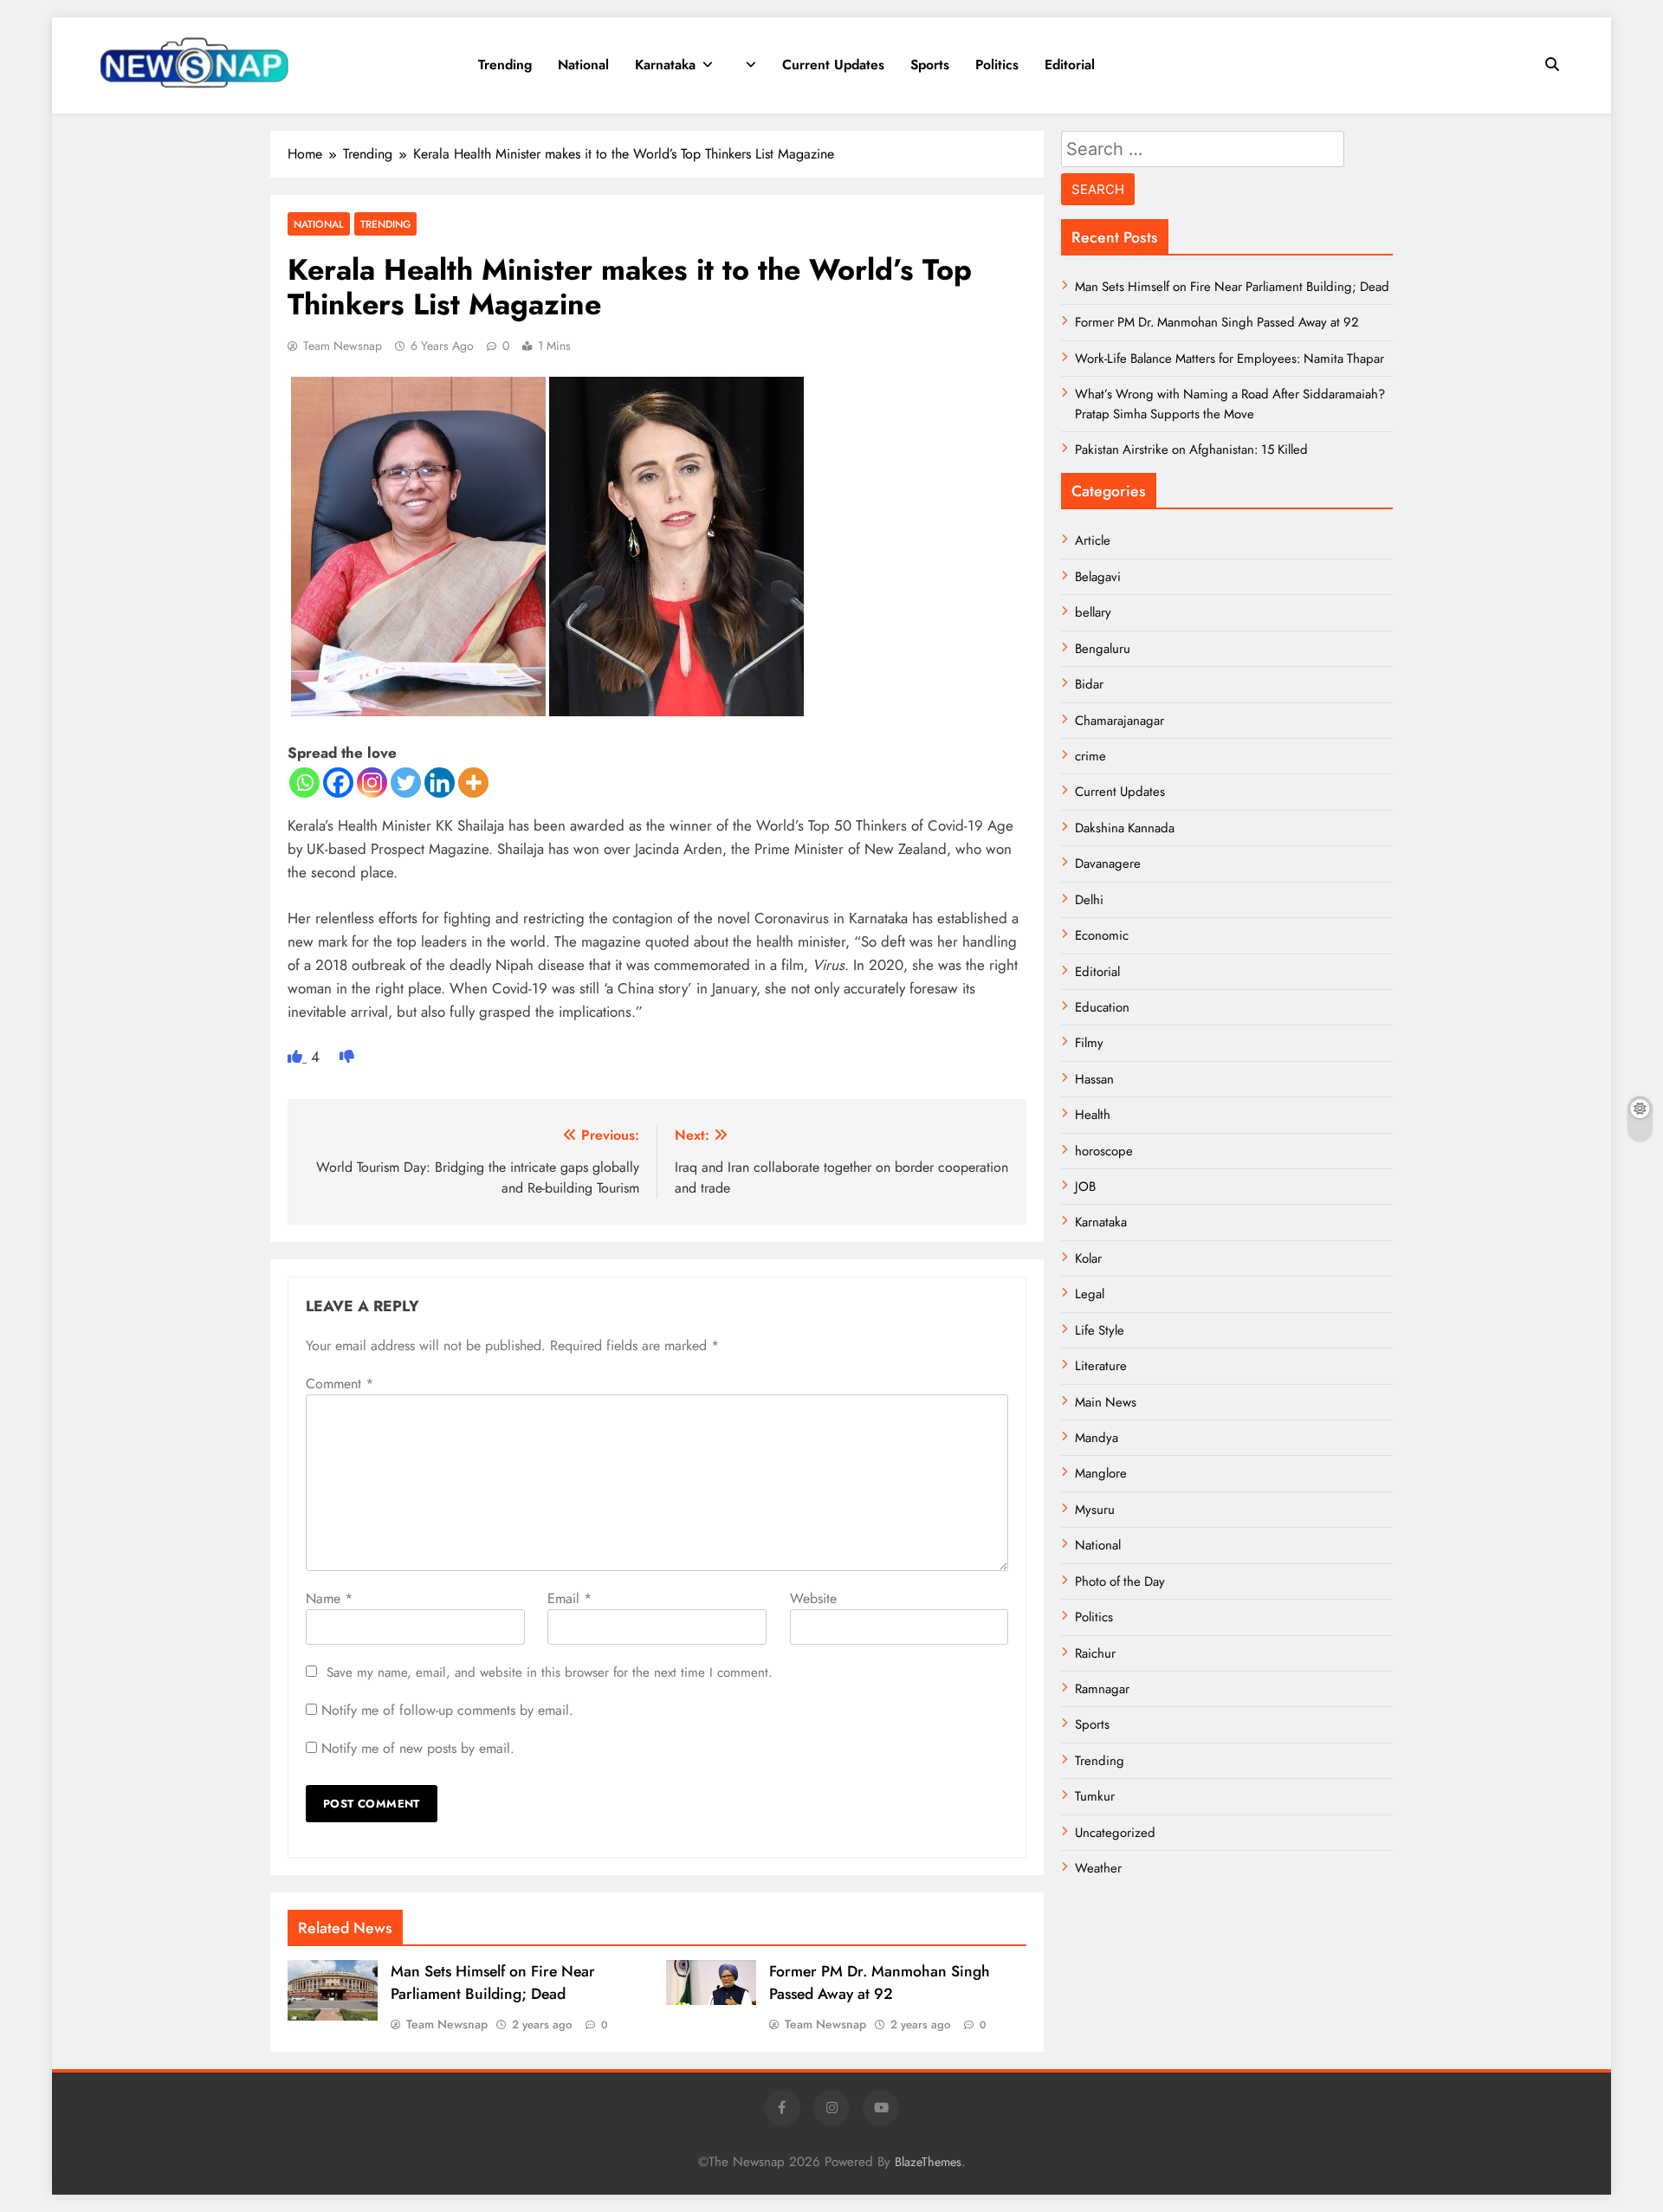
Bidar (1089, 684)
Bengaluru (1103, 649)
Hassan (1094, 1079)
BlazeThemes (928, 2162)
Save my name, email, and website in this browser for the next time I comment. (550, 1672)
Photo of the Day (1120, 1581)
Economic (1102, 935)
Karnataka (665, 65)
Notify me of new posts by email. (418, 1748)
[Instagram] (372, 783)
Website (813, 1598)
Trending (505, 65)
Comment (340, 1384)
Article (1093, 540)
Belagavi (1098, 577)
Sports (930, 65)
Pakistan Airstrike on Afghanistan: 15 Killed (1191, 450)
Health (1093, 1115)
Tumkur (1095, 1796)
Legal (1090, 1294)
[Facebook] (338, 783)
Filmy (1089, 1043)
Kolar (1088, 1258)
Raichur (1095, 1653)
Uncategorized (1115, 1833)
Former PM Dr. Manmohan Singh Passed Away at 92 (880, 1982)
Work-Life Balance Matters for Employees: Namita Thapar (1229, 359)
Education (1102, 1007)
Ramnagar (1102, 1689)
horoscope (1104, 1151)
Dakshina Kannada (1125, 828)
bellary (1093, 612)
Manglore (1101, 1473)
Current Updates (833, 65)
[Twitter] (406, 783)
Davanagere (1108, 863)
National (583, 65)
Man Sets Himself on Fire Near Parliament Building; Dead (493, 1982)
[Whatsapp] (304, 783)
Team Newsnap (343, 346)
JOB (1085, 1187)
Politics (997, 65)
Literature (1101, 1366)
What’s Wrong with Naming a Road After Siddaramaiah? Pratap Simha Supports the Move (1230, 404)
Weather (1098, 1868)
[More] (473, 783)
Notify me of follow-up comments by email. (447, 1710)
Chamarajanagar (1119, 721)
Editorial (1070, 65)
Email (569, 1598)
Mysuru (1095, 1510)
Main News (1106, 1402)
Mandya (1097, 1438)
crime (1090, 756)
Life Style (1100, 1330)
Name (329, 1598)
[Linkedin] (440, 783)
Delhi (1089, 900)
